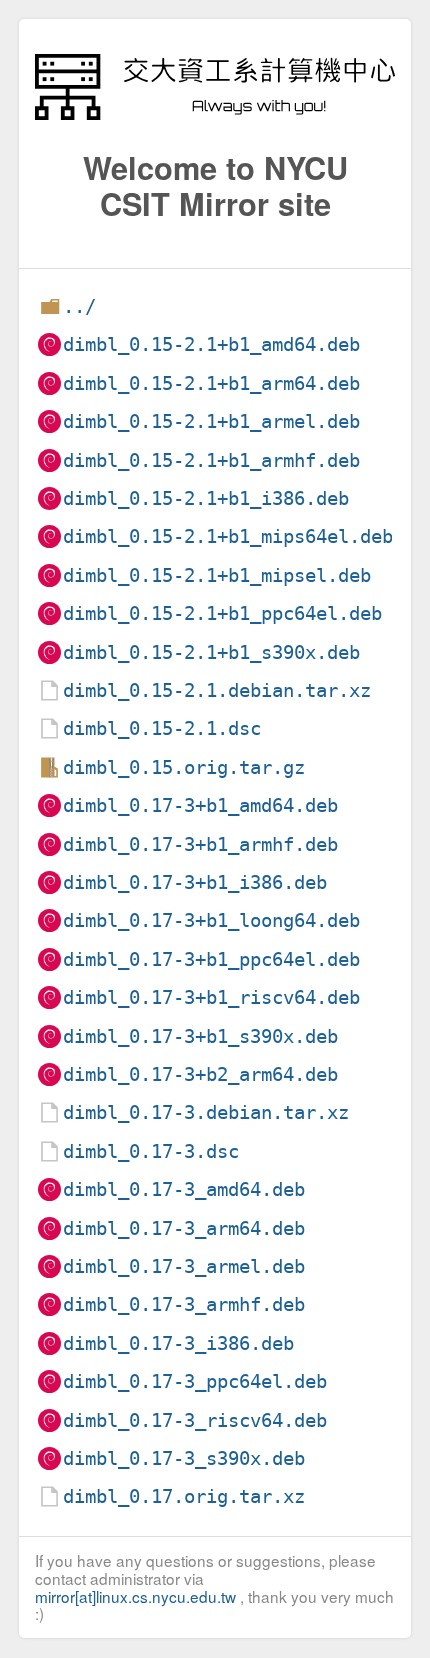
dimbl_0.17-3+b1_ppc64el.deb (211, 959)
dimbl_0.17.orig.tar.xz (184, 1496)
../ (79, 306)
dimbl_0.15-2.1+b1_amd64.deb (211, 344)
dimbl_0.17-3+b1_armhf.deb (200, 844)
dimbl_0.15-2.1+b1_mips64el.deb (228, 536)
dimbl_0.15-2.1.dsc (162, 728)
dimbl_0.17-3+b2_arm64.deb (200, 1074)
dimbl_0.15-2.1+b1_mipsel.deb (217, 575)
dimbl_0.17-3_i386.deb (178, 1343)
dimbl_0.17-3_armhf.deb (184, 1304)
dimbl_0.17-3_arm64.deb (184, 1228)
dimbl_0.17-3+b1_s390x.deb (200, 1036)
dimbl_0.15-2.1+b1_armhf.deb (211, 460)
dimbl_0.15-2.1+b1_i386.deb (206, 498)
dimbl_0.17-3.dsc (151, 1151)
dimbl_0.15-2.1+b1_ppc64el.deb (222, 613)
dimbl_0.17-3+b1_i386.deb (195, 882)
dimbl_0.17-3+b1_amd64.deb (200, 805)
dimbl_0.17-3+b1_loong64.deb (211, 920)
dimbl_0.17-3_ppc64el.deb (195, 1381)
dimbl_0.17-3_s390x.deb (184, 1458)
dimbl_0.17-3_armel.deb (184, 1266)
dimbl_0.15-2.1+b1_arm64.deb (211, 383)
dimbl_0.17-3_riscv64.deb (195, 1420)
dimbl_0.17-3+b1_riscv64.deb (211, 997)
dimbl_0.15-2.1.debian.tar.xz (217, 690)
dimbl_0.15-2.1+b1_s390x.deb (211, 652)
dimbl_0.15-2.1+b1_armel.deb (211, 421)
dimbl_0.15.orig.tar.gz (184, 767)
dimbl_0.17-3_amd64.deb (184, 1189)
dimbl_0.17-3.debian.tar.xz (206, 1112)
